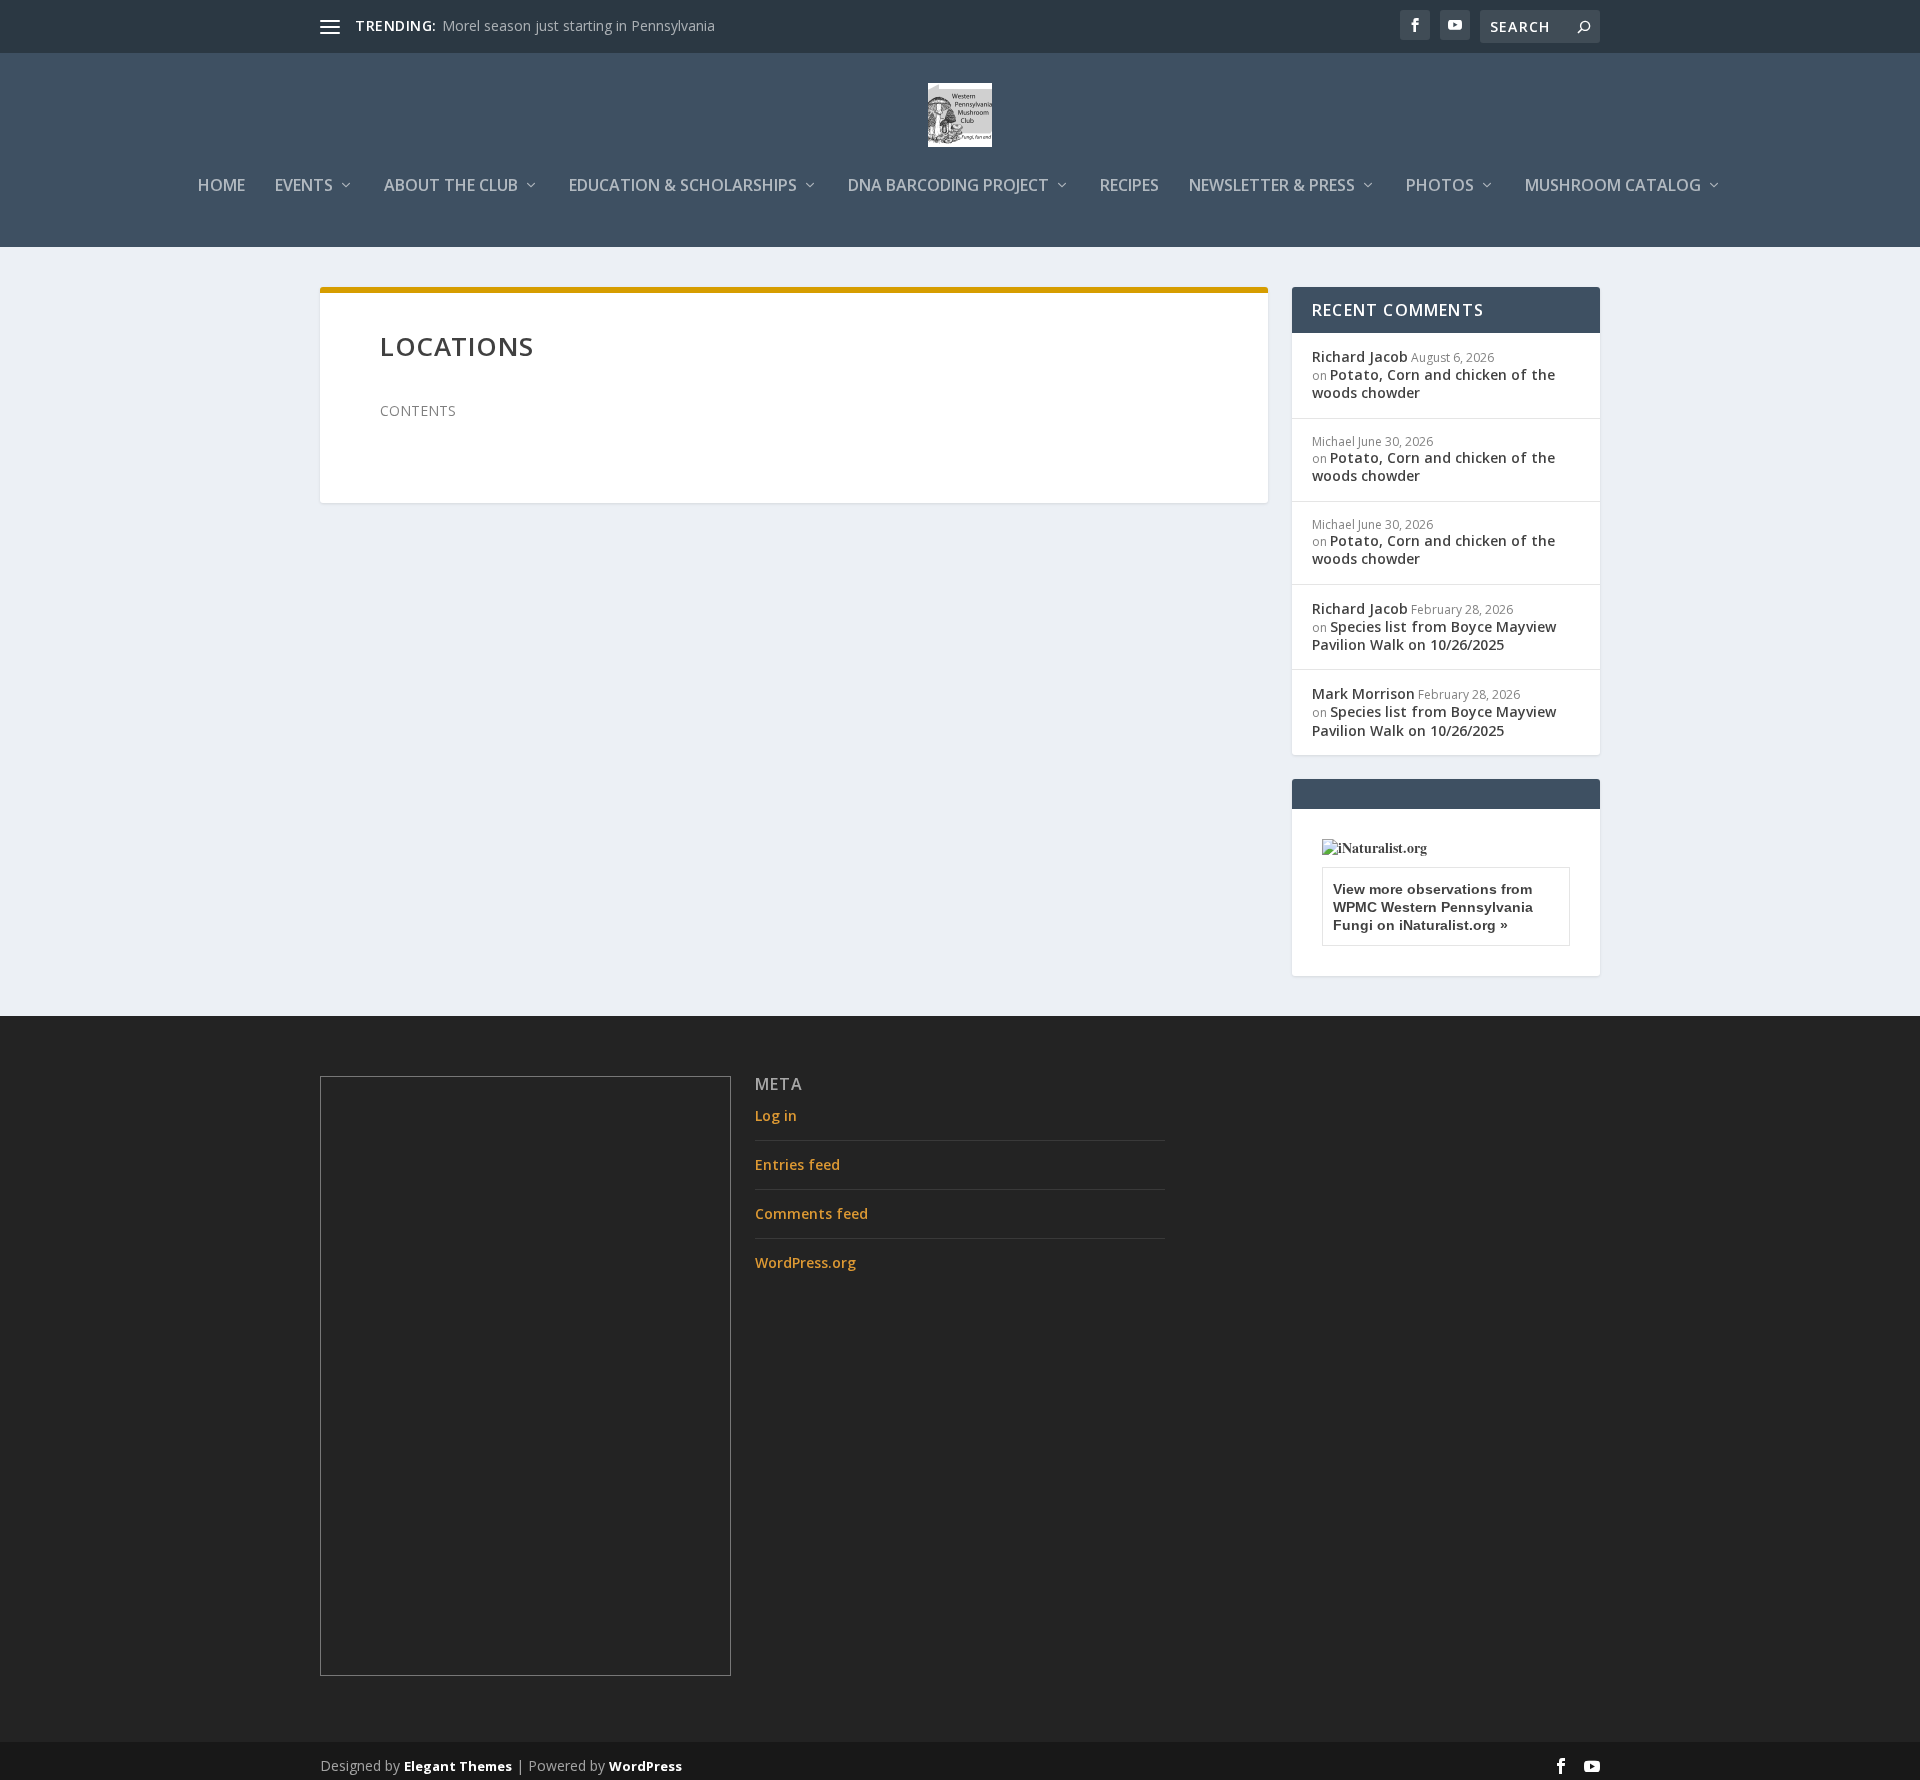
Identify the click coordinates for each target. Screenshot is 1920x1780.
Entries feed (797, 1164)
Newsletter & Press (1272, 186)
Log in (776, 1115)
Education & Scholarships (683, 186)
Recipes (1129, 186)
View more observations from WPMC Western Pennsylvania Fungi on (1433, 907)
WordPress (645, 1766)
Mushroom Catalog (1613, 186)
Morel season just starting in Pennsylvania (578, 25)
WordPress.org (805, 1262)
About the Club (451, 186)
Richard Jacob (1360, 356)
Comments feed (811, 1213)
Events (304, 186)
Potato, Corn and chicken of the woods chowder (1433, 383)
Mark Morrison (1363, 693)
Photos (1440, 186)
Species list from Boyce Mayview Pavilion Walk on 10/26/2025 (1434, 635)
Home (221, 186)
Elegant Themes (458, 1766)
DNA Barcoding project (948, 186)
